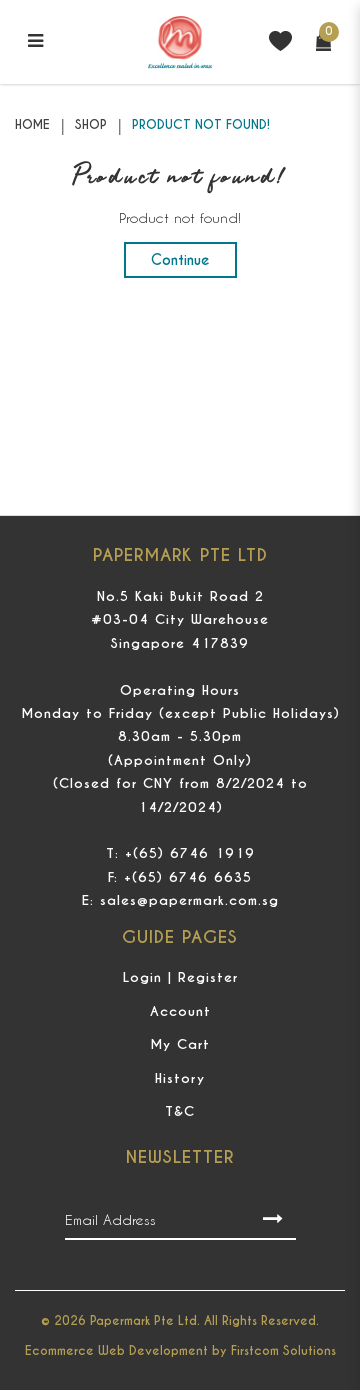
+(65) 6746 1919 (190, 853)
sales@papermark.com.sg (189, 900)
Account (180, 1011)
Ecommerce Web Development (116, 1350)
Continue (180, 260)
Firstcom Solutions (283, 1350)
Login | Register (180, 977)
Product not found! (201, 124)
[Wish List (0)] (280, 39)
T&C (180, 1111)
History (180, 1078)
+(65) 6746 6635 (188, 877)
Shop (91, 124)
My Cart (180, 1044)
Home (32, 124)
